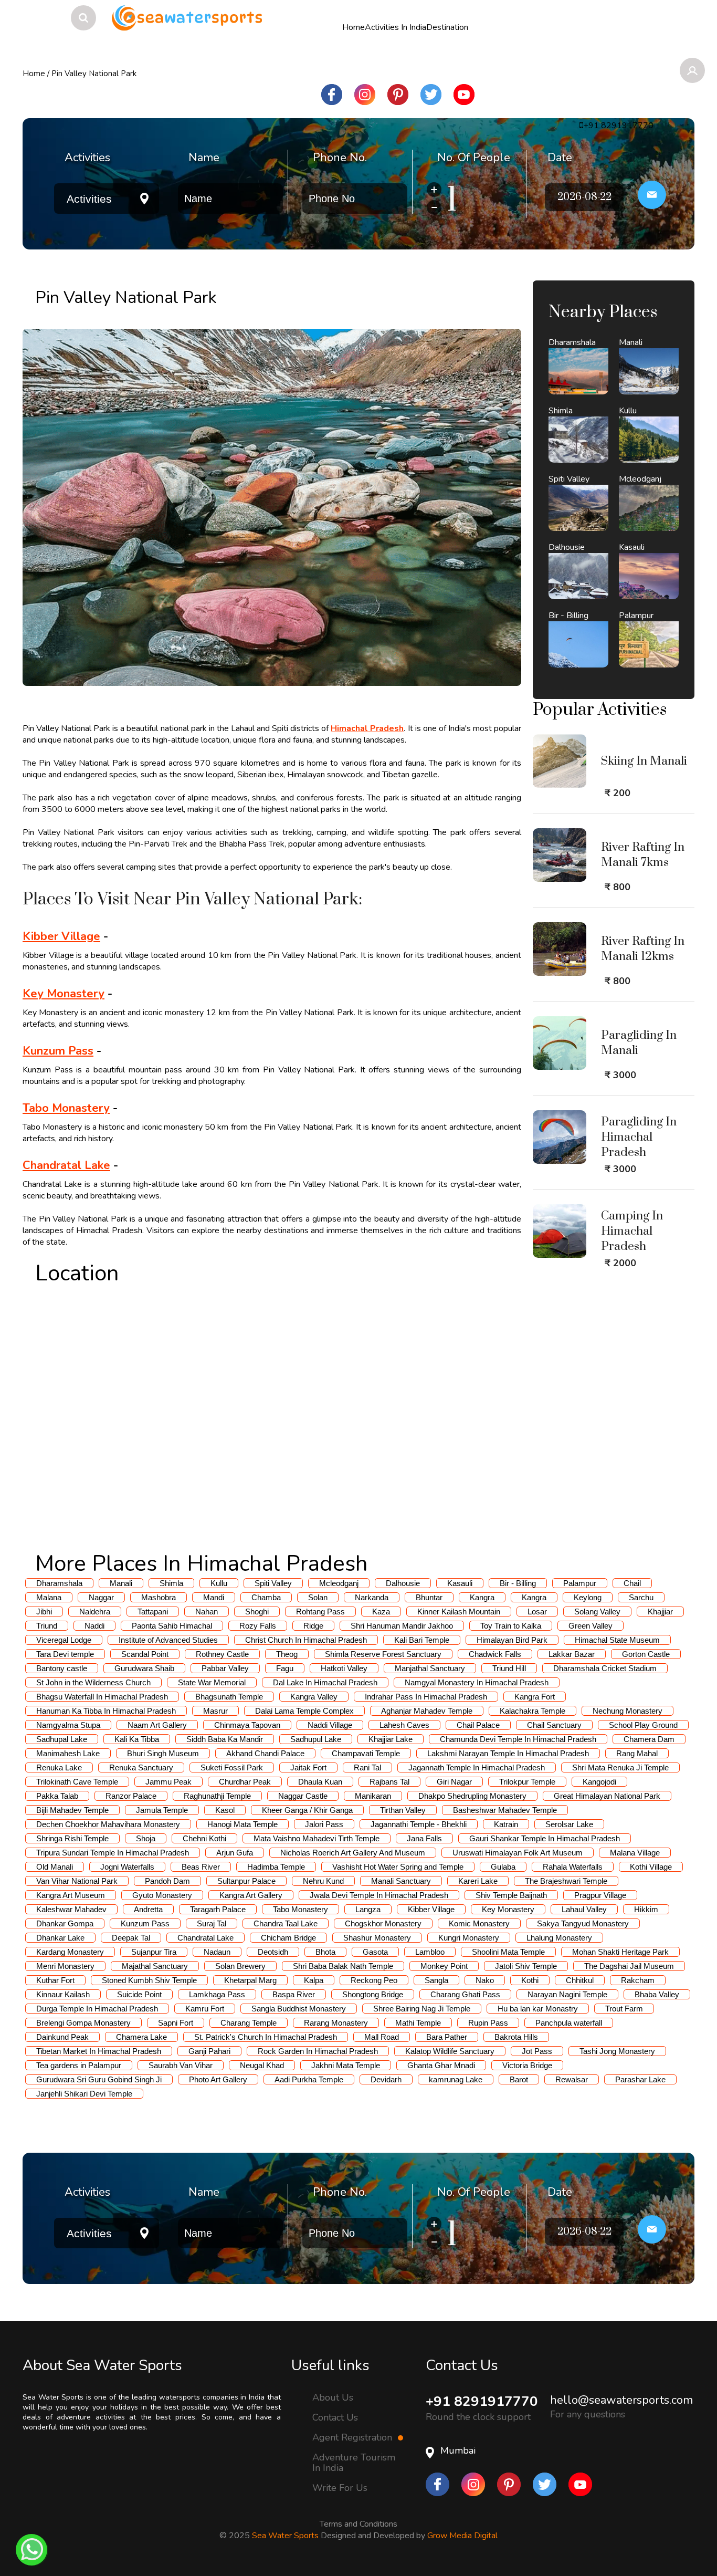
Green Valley (591, 1626)
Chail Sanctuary (554, 1725)
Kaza (381, 1612)
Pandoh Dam (167, 1881)
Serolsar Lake (569, 1824)
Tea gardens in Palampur (79, 2065)
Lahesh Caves (404, 1725)
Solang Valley (597, 1612)
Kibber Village (61, 936)
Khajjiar (660, 1612)
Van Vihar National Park (77, 1881)
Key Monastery (64, 994)
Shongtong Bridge (373, 1994)
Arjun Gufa (235, 1853)
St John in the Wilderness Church (93, 1682)
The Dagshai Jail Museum (629, 1966)
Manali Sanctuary (401, 1881)
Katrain (506, 1824)
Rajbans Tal (389, 1782)
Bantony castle (62, 1668)
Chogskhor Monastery (383, 1923)
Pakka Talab (57, 1796)
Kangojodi (599, 1782)
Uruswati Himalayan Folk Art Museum (518, 1853)
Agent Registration (354, 2437)
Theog (287, 1654)
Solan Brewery (240, 1966)
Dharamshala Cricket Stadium (605, 1668)
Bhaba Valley (657, 1994)
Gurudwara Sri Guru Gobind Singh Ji (99, 2079)
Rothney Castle (222, 1654)
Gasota (375, 1952)
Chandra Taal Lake (286, 1923)
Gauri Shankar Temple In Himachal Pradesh (545, 1838)
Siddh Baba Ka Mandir (225, 1739)
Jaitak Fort (308, 1767)
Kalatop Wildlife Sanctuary (450, 2051)
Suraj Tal (212, 1923)
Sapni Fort (176, 2023)
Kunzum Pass (58, 1051)
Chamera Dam (649, 1739)
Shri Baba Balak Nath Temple (343, 1966)
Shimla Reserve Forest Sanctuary (383, 1654)
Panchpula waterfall (569, 2023)
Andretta (148, 1909)
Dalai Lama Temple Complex (304, 1711)
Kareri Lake (478, 1881)
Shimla (171, 1583)
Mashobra (159, 1597)
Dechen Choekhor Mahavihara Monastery (108, 1824)
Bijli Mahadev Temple (72, 1810)
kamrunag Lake (456, 2079)
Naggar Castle (303, 1796)
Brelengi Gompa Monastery (83, 2023)
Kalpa (314, 1980)
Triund (47, 1626)
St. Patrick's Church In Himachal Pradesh (266, 2037)
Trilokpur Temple (527, 1782)
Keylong (588, 1597)
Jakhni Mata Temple (346, 2065)
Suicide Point (139, 1994)
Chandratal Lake (66, 1165)
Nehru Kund (323, 1881)
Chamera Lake (141, 2037)
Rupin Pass (488, 2023)
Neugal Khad (262, 2065)
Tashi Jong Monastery (617, 2051)
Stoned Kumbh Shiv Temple (149, 1980)
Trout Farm (624, 2009)
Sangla (436, 1980)
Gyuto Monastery (162, 1895)
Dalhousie (403, 1583)
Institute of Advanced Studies (168, 1640)
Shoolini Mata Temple (508, 1952)
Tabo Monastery (66, 1108)
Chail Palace (478, 1725)
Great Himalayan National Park (607, 1796)
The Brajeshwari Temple (566, 1881)
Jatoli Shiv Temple (526, 1966)
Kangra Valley (314, 1697)
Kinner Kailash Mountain (459, 1612)
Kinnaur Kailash (63, 1994)
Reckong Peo (374, 1980)
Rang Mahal (637, 1753)
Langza (368, 1909)
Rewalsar (572, 2079)
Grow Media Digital (462, 2536)
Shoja (146, 1838)
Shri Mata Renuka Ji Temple (620, 1767)
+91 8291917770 (482, 2401)
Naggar (101, 1597)
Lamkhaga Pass (217, 1994)
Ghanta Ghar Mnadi (441, 2065)
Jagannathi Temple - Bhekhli (419, 1824)
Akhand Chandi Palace (265, 1753)
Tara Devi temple (65, 1654)
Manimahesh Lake (68, 1753)
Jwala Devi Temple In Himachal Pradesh (379, 1895)
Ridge (313, 1626)
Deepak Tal (131, 1938)
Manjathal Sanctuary (430, 1668)
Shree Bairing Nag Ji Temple (422, 2009)
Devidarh (386, 2079)
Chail (632, 1583)
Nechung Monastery (628, 1711)
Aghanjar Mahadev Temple (427, 1711)
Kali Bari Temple (422, 1640)
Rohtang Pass (320, 1612)
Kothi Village (651, 1867)
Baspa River (294, 1994)
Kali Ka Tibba (137, 1739)
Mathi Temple (418, 2023)
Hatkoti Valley (344, 1668)
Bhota (325, 1952)
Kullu (219, 1583)
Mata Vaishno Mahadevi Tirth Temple (317, 1838)
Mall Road (382, 2037)
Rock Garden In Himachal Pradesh (318, 2051)
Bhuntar (429, 1597)
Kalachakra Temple (533, 1711)
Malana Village (635, 1853)
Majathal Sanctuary (155, 1966)
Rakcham (638, 1980)
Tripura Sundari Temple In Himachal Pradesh (113, 1853)
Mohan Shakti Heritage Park (620, 1952)
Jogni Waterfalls (127, 1867)
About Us (333, 2397)
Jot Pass (537, 2051)
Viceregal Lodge (64, 1640)
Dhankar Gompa (65, 1923)
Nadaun (217, 1952)
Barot (519, 2079)
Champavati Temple (366, 1753)
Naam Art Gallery (157, 1725)
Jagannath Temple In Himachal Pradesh (477, 1767)
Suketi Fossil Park (232, 1767)
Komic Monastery (479, 1923)
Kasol (225, 1810)
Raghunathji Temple (217, 1796)
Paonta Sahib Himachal (172, 1626)
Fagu (285, 1668)
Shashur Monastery (377, 1938)
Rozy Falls (258, 1626)
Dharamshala (59, 1583)
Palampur (580, 1583)
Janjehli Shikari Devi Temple (84, 2094)
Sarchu (641, 1597)
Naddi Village (330, 1725)
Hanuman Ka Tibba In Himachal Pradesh (106, 1711)
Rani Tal (367, 1767)
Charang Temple (249, 2023)
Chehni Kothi (204, 1838)
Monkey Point (444, 1966)
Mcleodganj (339, 1583)
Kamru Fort (205, 2009)
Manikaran (373, 1796)
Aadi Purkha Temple (309, 2079)
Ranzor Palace (131, 1796)
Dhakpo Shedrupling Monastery (472, 1796)
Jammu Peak (168, 1782)
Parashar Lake (640, 2079)
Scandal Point (145, 1654)
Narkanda (372, 1597)
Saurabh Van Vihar (181, 2065)
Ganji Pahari (209, 2051)
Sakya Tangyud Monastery (583, 1923)
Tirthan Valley (403, 1810)
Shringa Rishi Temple (72, 1838)
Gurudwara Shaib (144, 1668)
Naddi (94, 1626)
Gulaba (503, 1867)
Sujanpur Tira (154, 1952)
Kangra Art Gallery (251, 1895)
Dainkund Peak (62, 2037)
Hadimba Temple (276, 1867)
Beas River (201, 1867)
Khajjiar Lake (391, 1739)
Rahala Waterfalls (573, 1867)
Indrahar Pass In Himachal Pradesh (426, 1697)
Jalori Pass (324, 1824)
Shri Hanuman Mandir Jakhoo (402, 1626)
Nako (485, 1980)
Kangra (482, 1597)
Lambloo (430, 1952)
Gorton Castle (646, 1654)
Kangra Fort (535, 1697)
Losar (537, 1612)
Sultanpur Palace (246, 1881)
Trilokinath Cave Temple (77, 1782)
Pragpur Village (600, 1895)
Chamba (266, 1597)
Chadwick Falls (495, 1654)
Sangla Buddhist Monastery (299, 2009)
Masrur (215, 1711)
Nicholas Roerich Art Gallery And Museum (353, 1853)
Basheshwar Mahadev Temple (505, 1810)
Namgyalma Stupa (68, 1725)
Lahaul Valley (584, 1909)
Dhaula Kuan (320, 1782)
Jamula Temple (162, 1810)
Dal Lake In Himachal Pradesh (325, 1682)
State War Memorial (212, 1682)
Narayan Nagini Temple (567, 1994)
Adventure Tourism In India (354, 2463)
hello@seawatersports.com (621, 2400)
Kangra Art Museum (71, 1895)
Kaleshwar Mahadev (71, 1909)
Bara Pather (447, 2037)
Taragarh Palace (218, 1909)
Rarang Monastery (336, 2023)
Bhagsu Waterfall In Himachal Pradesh (102, 1697)
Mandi (214, 1597)
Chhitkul (580, 1980)
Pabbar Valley (225, 1668)
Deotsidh (273, 1952)
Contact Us (335, 2417)
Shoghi (257, 1612)
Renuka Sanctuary (141, 1767)
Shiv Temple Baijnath (511, 1895)
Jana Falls (424, 1838)
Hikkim (646, 1909)
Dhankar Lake (60, 1938)
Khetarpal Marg (250, 1980)
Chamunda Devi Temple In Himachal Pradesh (518, 1739)
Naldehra (95, 1612)
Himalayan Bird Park (512, 1640)
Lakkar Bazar (572, 1654)
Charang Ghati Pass (465, 1994)
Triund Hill (509, 1668)
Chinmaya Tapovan (247, 1725)
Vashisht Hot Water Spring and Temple (398, 1867)
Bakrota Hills (516, 2037)
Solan (318, 1597)
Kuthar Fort (55, 1980)
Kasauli (460, 1583)
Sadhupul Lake (316, 1739)
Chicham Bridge (288, 1938)
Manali (121, 1583)
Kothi (530, 1980)
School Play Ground (643, 1725)
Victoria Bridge (527, 2065)
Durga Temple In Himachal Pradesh (97, 2009)
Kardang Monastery (70, 1952)
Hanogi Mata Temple (242, 1824)
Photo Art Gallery (218, 2079)
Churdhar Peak (245, 1782)
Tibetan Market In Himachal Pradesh (99, 2051)
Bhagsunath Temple (229, 1697)
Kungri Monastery (469, 1938)
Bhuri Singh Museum (163, 1753)
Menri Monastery (65, 1966)
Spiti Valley (273, 1583)
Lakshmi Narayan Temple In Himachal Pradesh (508, 1753)
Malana (49, 1597)
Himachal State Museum (617, 1640)
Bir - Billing (518, 1583)
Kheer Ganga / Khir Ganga (307, 1810)
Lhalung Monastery (559, 1938)
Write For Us (340, 2488)
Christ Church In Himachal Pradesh (306, 1640)
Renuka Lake (59, 1767)
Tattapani (153, 1612)
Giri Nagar (454, 1782)
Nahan (207, 1612)
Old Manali (55, 1867)
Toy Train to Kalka (511, 1626)
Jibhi (44, 1612)
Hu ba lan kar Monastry (538, 2009)
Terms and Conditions (358, 2524)
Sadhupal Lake (62, 1739)
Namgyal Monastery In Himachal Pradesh (477, 1682)
